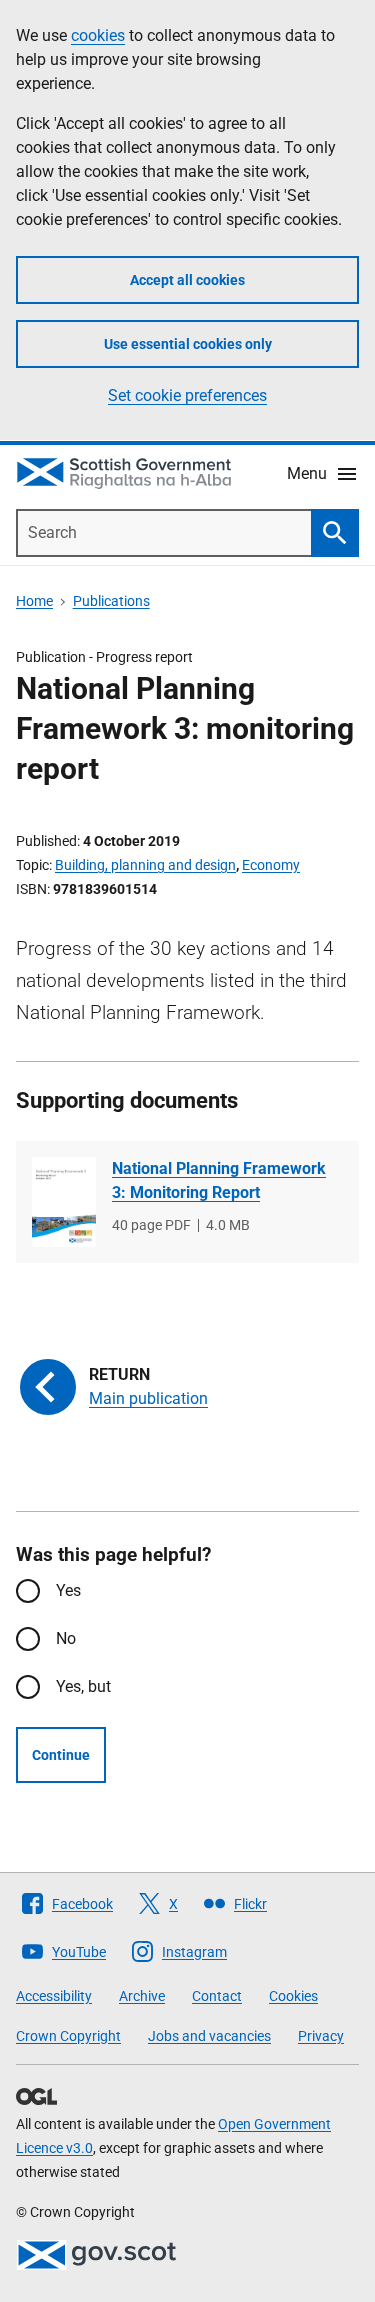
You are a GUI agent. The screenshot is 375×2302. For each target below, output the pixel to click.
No (66, 1638)
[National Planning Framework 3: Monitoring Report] (64, 1202)
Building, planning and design (145, 865)
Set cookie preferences (187, 395)
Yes (68, 1590)
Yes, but (83, 1686)
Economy (271, 865)
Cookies (293, 1996)
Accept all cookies (187, 280)
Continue (61, 1755)
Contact (217, 1996)
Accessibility (54, 1996)
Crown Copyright (68, 2036)
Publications (111, 601)
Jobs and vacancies (209, 2036)
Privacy (321, 2036)
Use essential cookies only (188, 344)
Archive (142, 1996)
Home (34, 601)
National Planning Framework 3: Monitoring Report (219, 1180)
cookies (98, 35)
